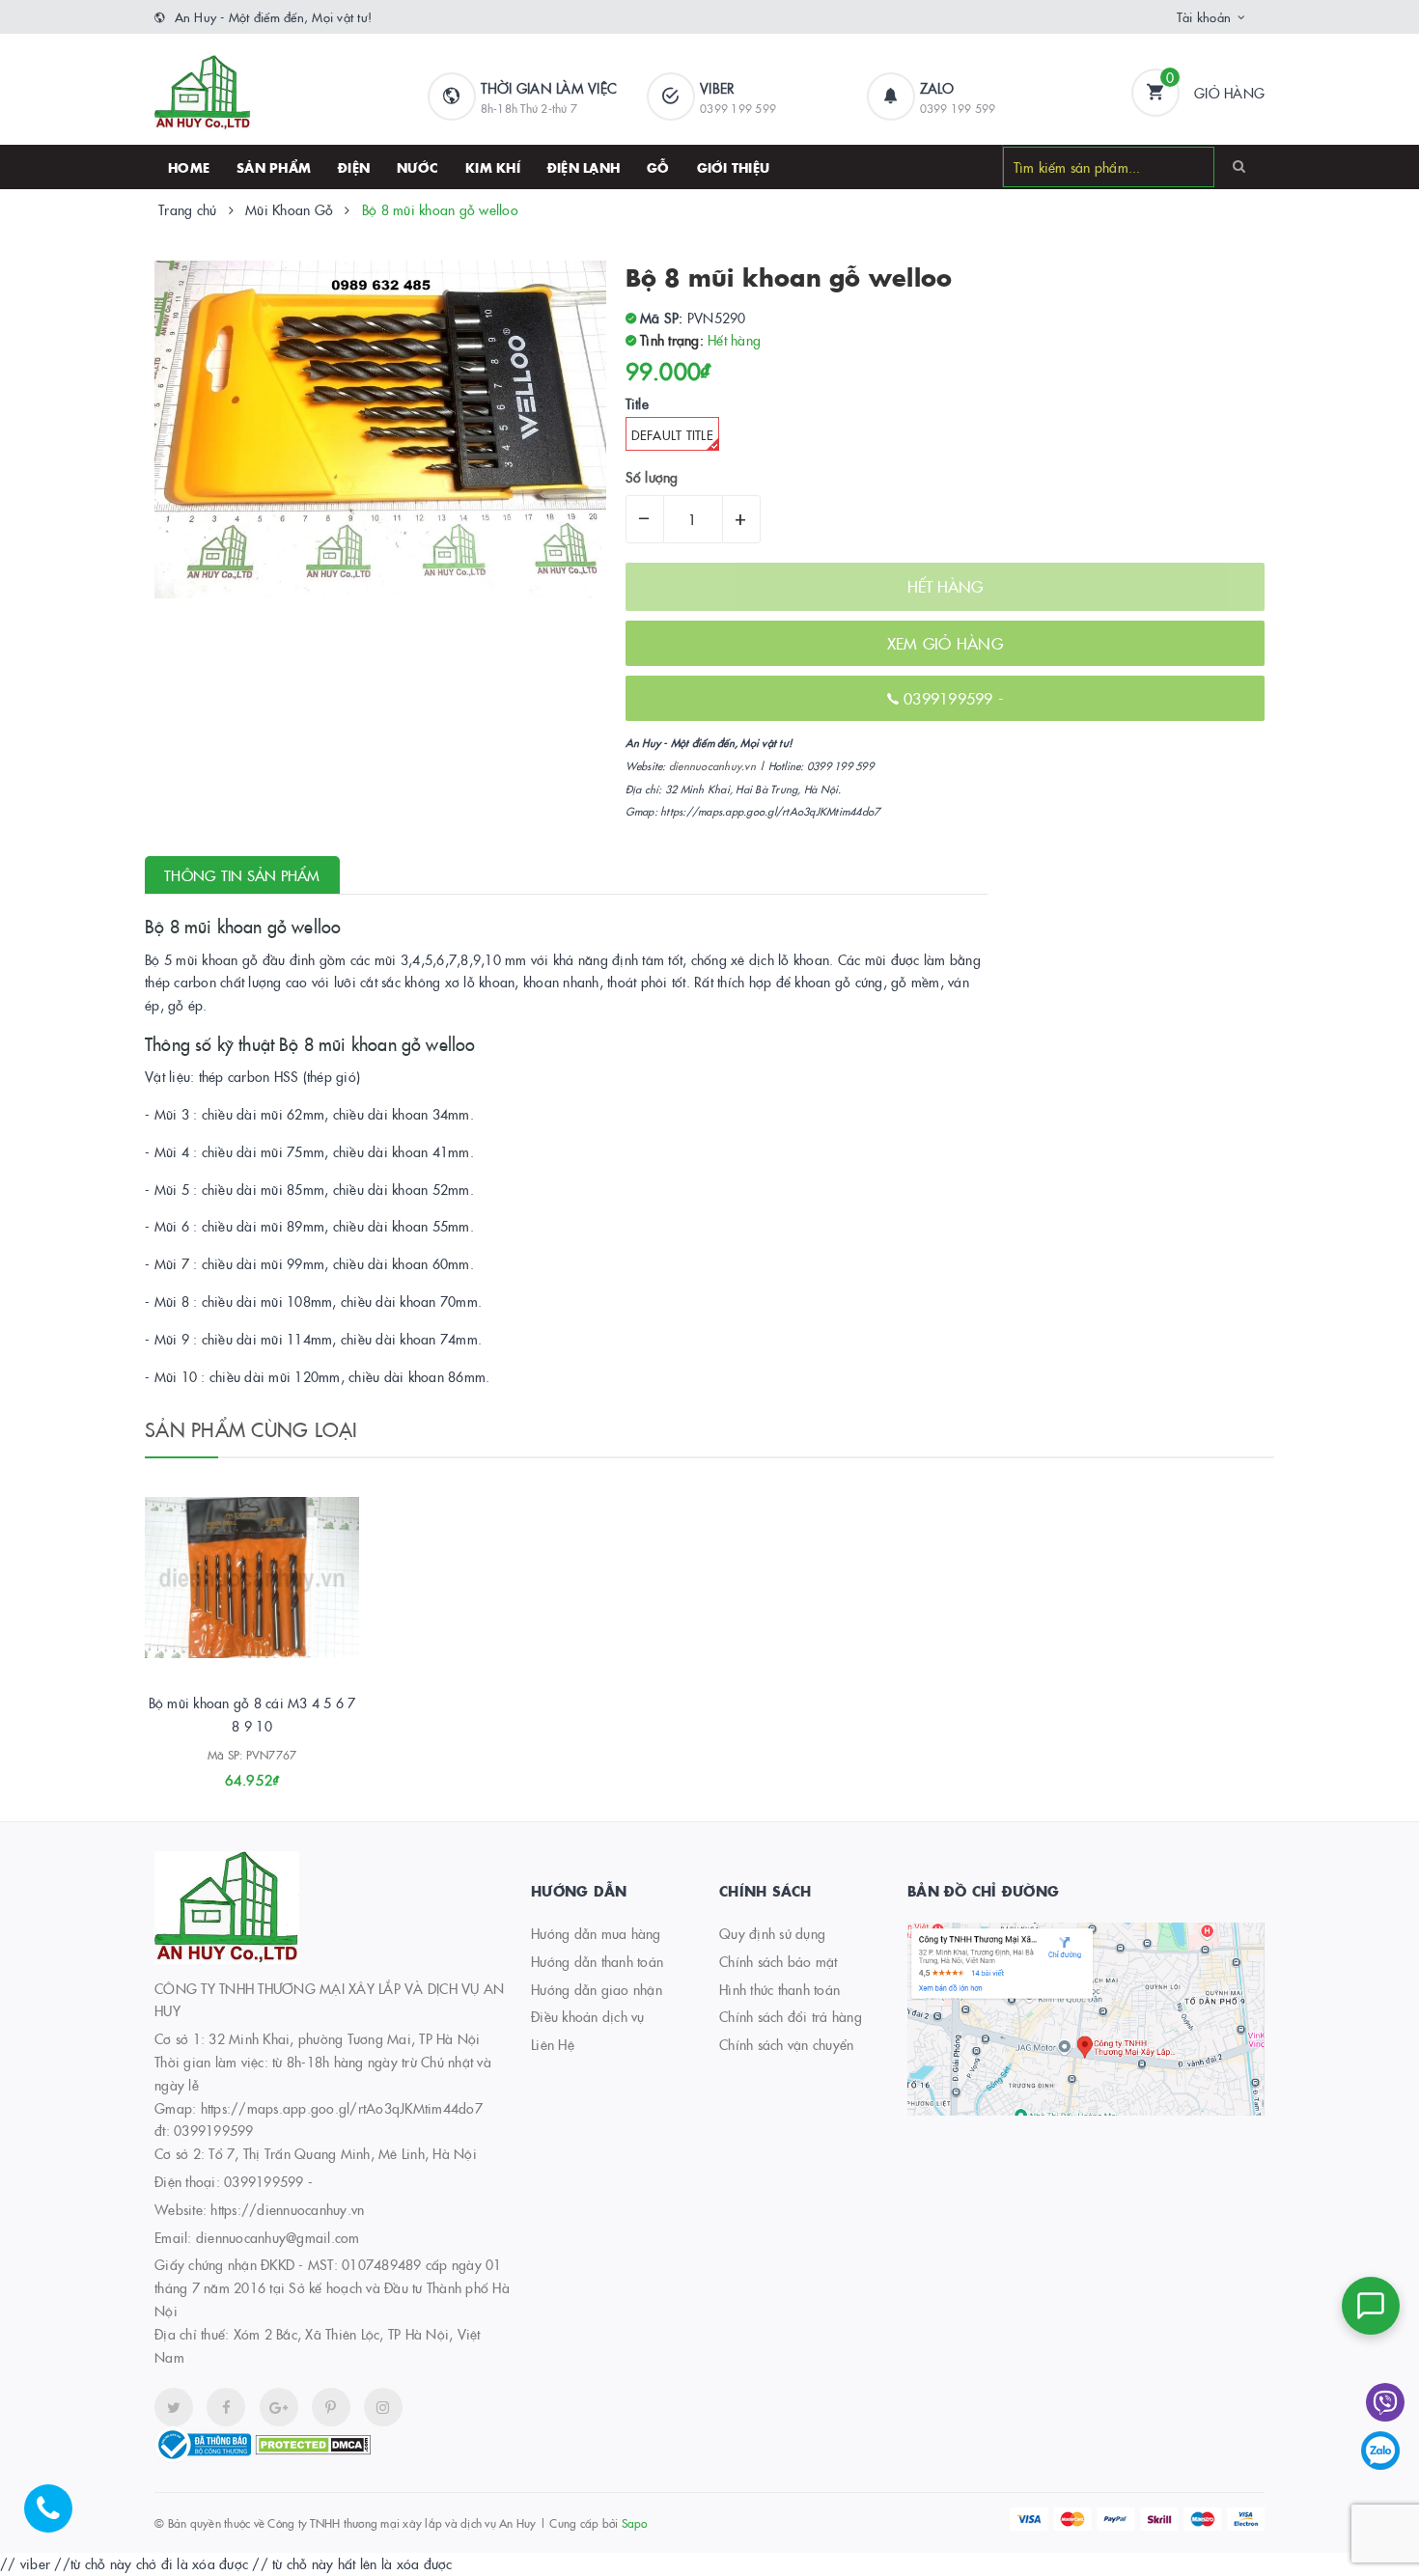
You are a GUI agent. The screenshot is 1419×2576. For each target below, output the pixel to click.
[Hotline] (58, 2518)
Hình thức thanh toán (779, 1989)
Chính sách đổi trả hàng (791, 2016)
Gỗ (658, 167)
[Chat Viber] (1385, 2402)
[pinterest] (383, 2407)
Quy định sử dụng (772, 1933)
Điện (354, 167)
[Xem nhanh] (273, 1773)
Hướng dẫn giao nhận (597, 1989)
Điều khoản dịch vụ (588, 2016)
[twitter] (174, 2407)
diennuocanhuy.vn (712, 766)
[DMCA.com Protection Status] (313, 2443)
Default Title (672, 434)
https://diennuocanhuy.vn (287, 2209)
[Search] (1239, 166)
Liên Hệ (553, 2044)
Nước (417, 167)
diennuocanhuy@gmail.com (278, 2237)
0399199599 (951, 698)
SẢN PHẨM (274, 167)
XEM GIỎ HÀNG (945, 643)
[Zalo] (1380, 2451)
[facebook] (226, 2407)
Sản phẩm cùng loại (251, 1428)
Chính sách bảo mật (779, 1961)
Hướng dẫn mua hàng (596, 1933)
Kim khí (493, 167)
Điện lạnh (584, 167)
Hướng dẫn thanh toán (597, 1961)
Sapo (635, 2522)
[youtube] (331, 2407)
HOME (189, 167)
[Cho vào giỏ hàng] (226, 1773)
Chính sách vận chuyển (786, 2044)
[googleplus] (279, 2407)
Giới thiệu (734, 167)
